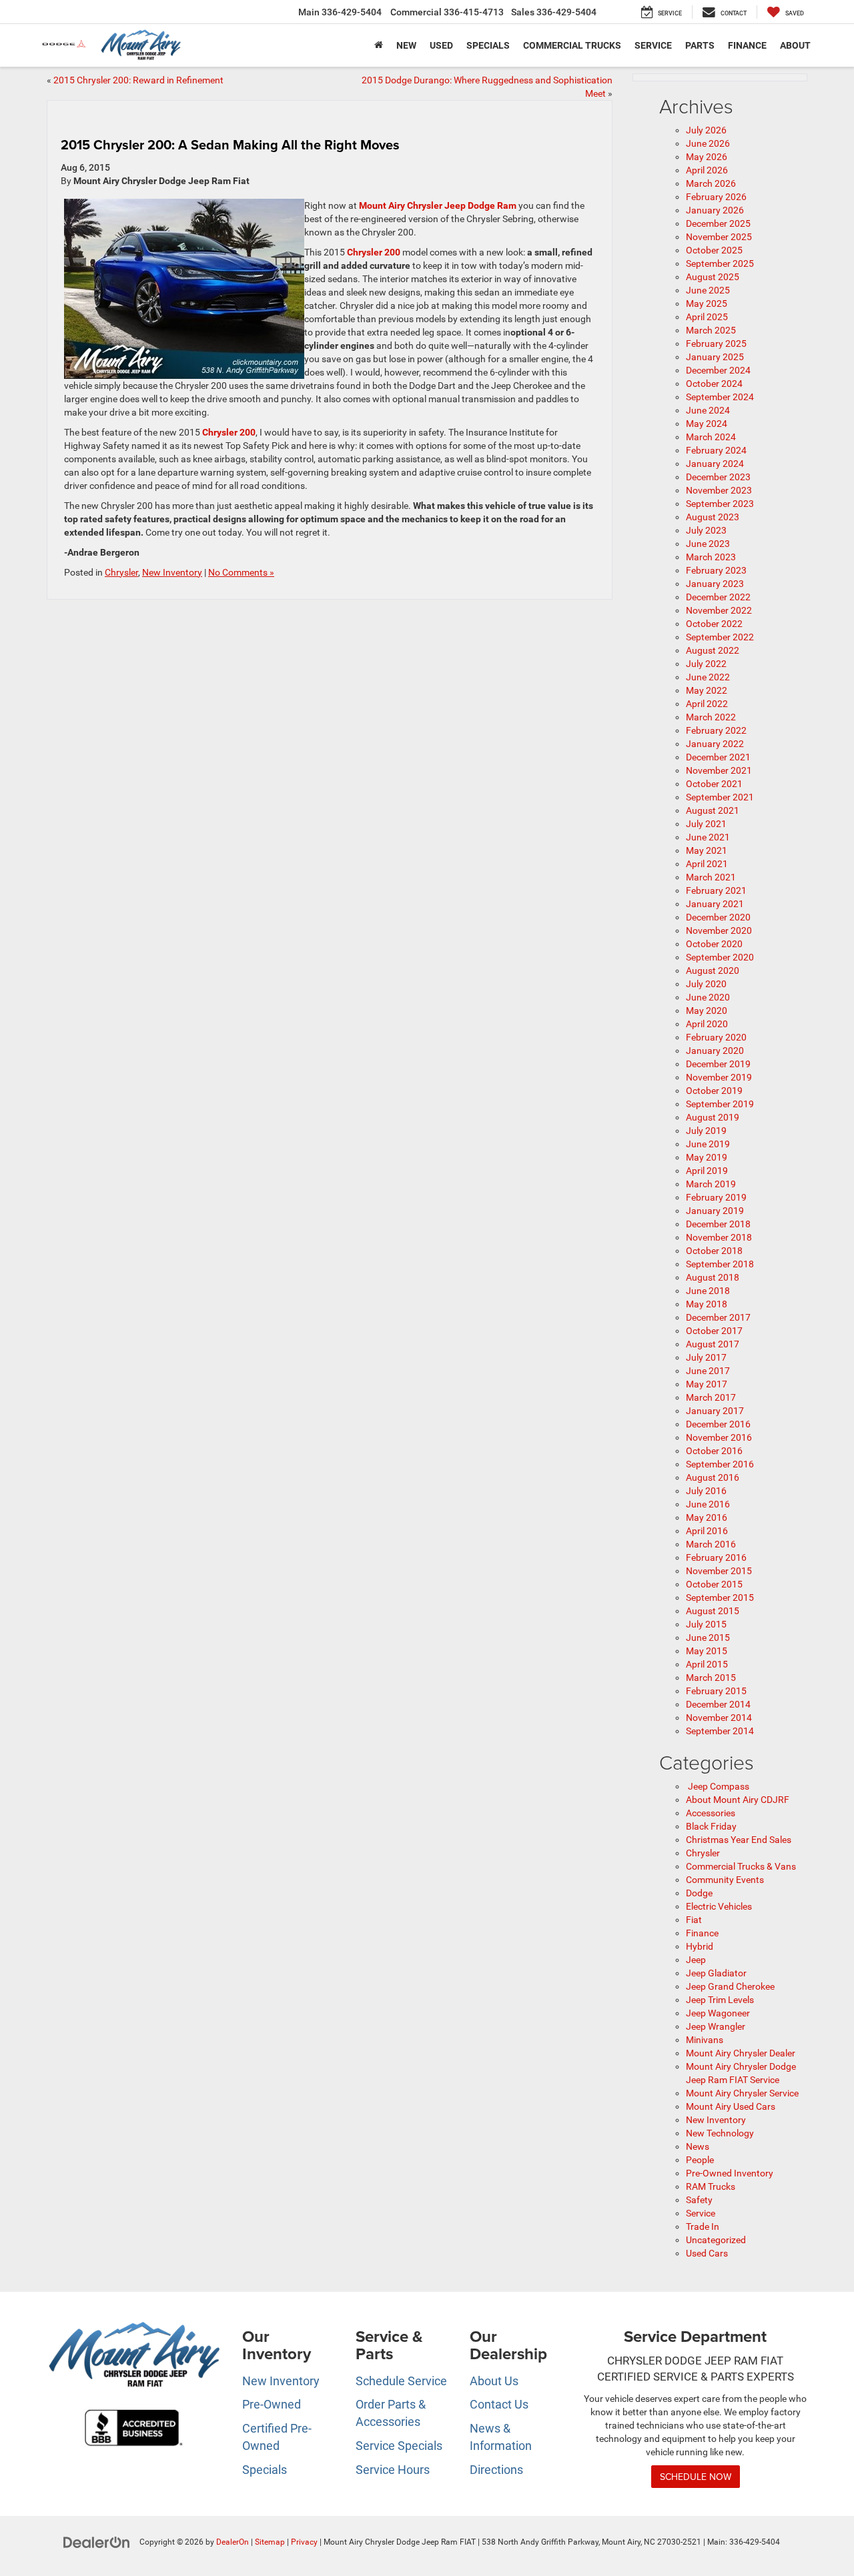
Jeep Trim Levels (720, 2000)
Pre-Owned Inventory (730, 2173)
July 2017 (706, 1357)
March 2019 (711, 1184)
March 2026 (711, 183)
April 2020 (707, 1024)
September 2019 (720, 1104)
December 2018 (718, 1224)
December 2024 (718, 370)
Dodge (699, 1893)
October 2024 (714, 384)
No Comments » (241, 572)
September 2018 (720, 1264)
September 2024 (720, 397)
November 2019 (719, 1077)
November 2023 (719, 490)
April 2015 (707, 1664)
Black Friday (711, 1826)
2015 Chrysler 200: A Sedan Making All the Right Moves (230, 144)
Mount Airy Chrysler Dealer (741, 2053)
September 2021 (720, 797)
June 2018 (708, 1291)
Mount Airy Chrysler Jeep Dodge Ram (438, 205)
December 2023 (718, 477)
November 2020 (719, 930)
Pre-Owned (272, 2404)
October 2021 (714, 784)
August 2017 (713, 1344)
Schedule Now (696, 2477)
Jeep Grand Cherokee (730, 1986)
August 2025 (713, 277)
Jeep (696, 1960)
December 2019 (718, 1064)
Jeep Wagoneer (718, 2013)
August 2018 (713, 1277)
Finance (702, 1933)
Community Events (725, 1880)
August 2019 (713, 1117)
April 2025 (707, 317)
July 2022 (706, 664)
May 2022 (707, 690)
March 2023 (711, 557)
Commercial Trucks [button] (572, 45)
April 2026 (707, 170)
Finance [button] (747, 45)
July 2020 (706, 984)
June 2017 (708, 1371)
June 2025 (708, 290)
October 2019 (714, 1091)
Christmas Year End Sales (739, 1840)
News (698, 2146)
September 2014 (720, 1731)
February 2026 (716, 197)
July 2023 (706, 530)
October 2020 (714, 944)
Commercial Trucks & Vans (741, 1866)
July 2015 (706, 1624)
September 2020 (720, 957)
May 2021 (707, 850)
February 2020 (716, 1037)
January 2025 (715, 357)
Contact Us (499, 2404)
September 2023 (720, 504)
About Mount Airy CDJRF (738, 1800)
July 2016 (706, 1491)
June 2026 (708, 143)
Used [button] (441, 45)
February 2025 (716, 344)
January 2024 (715, 464)
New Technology (720, 2133)
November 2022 (719, 610)
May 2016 (707, 1517)
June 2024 (708, 410)
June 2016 (708, 1504)
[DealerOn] (97, 2541)
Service (701, 2213)
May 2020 (707, 1011)
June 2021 (708, 837)
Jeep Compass (718, 1786)
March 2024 (711, 437)
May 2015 (707, 1651)
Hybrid (700, 1946)
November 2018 (719, 1237)
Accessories (711, 1813)
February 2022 (716, 730)
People (700, 2160)
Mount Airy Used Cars (731, 2106)
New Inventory (172, 572)
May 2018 (707, 1304)
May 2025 (707, 303)
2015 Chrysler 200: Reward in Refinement (138, 80)
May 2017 (707, 1384)
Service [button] (653, 45)
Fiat (694, 1920)
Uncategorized (716, 2240)
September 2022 (720, 637)
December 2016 (718, 1424)
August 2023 (713, 517)
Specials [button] (488, 45)
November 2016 (719, 1437)
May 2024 (707, 424)
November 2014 (719, 1718)
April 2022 (707, 704)
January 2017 (715, 1411)
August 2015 (713, 1611)
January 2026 (715, 210)
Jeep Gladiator (716, 1973)
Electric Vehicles (719, 1906)
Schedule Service (401, 2381)
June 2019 (708, 1144)
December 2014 (718, 1704)
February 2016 (716, 1557)
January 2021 (715, 904)
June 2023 (708, 544)
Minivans (705, 2040)
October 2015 (714, 1584)
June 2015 (708, 1638)
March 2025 (711, 330)
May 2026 (707, 157)
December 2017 (718, 1317)
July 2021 (706, 824)
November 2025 (719, 237)
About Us (494, 2381)
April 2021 (707, 864)
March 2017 (711, 1397)
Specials (265, 2470)
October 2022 (714, 624)
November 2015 (719, 1571)
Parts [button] (700, 45)
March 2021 (711, 877)
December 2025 (718, 223)
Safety (699, 2200)
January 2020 (715, 1051)
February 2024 (716, 450)
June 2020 (708, 997)
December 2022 (718, 597)
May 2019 (707, 1157)
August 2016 (713, 1477)
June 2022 (708, 677)
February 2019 (716, 1197)
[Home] (379, 45)
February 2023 (716, 570)
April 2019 (707, 1171)
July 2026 (706, 130)
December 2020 (718, 917)
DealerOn (233, 2542)
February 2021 (716, 890)
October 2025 (714, 250)
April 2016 (707, 1531)
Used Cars (707, 2253)
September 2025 (720, 263)
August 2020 (713, 971)
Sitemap (270, 2542)
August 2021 (713, 810)
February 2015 (716, 1691)
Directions (496, 2470)
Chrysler (121, 572)
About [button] (795, 45)
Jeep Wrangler (716, 2026)
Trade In (703, 2226)
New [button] (406, 45)
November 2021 (719, 770)
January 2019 (715, 1211)
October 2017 (714, 1331)
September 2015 (720, 1597)
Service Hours (393, 2470)
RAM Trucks (711, 2186)
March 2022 (711, 717)
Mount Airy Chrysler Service (742, 2093)
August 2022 (713, 650)
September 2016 (720, 1464)
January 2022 (715, 744)
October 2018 (714, 1251)
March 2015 (711, 1678)
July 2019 (706, 1131)
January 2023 (715, 584)
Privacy (304, 2542)
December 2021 (718, 757)
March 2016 (711, 1544)
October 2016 (714, 1451)
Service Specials (399, 2446)
